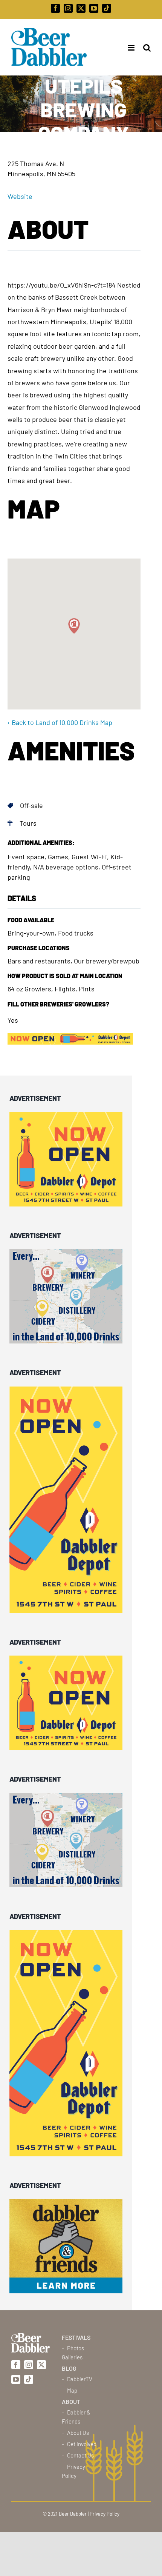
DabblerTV (80, 2379)
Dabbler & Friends (76, 2417)
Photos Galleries (73, 2353)
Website (20, 196)
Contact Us (80, 2455)
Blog (69, 2368)
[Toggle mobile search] (147, 48)
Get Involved (82, 2444)
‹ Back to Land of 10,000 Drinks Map (60, 722)
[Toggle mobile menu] (129, 48)
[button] (74, 626)
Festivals (76, 2337)
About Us (78, 2433)
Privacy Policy (73, 2471)
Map (72, 2390)
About (71, 2401)
